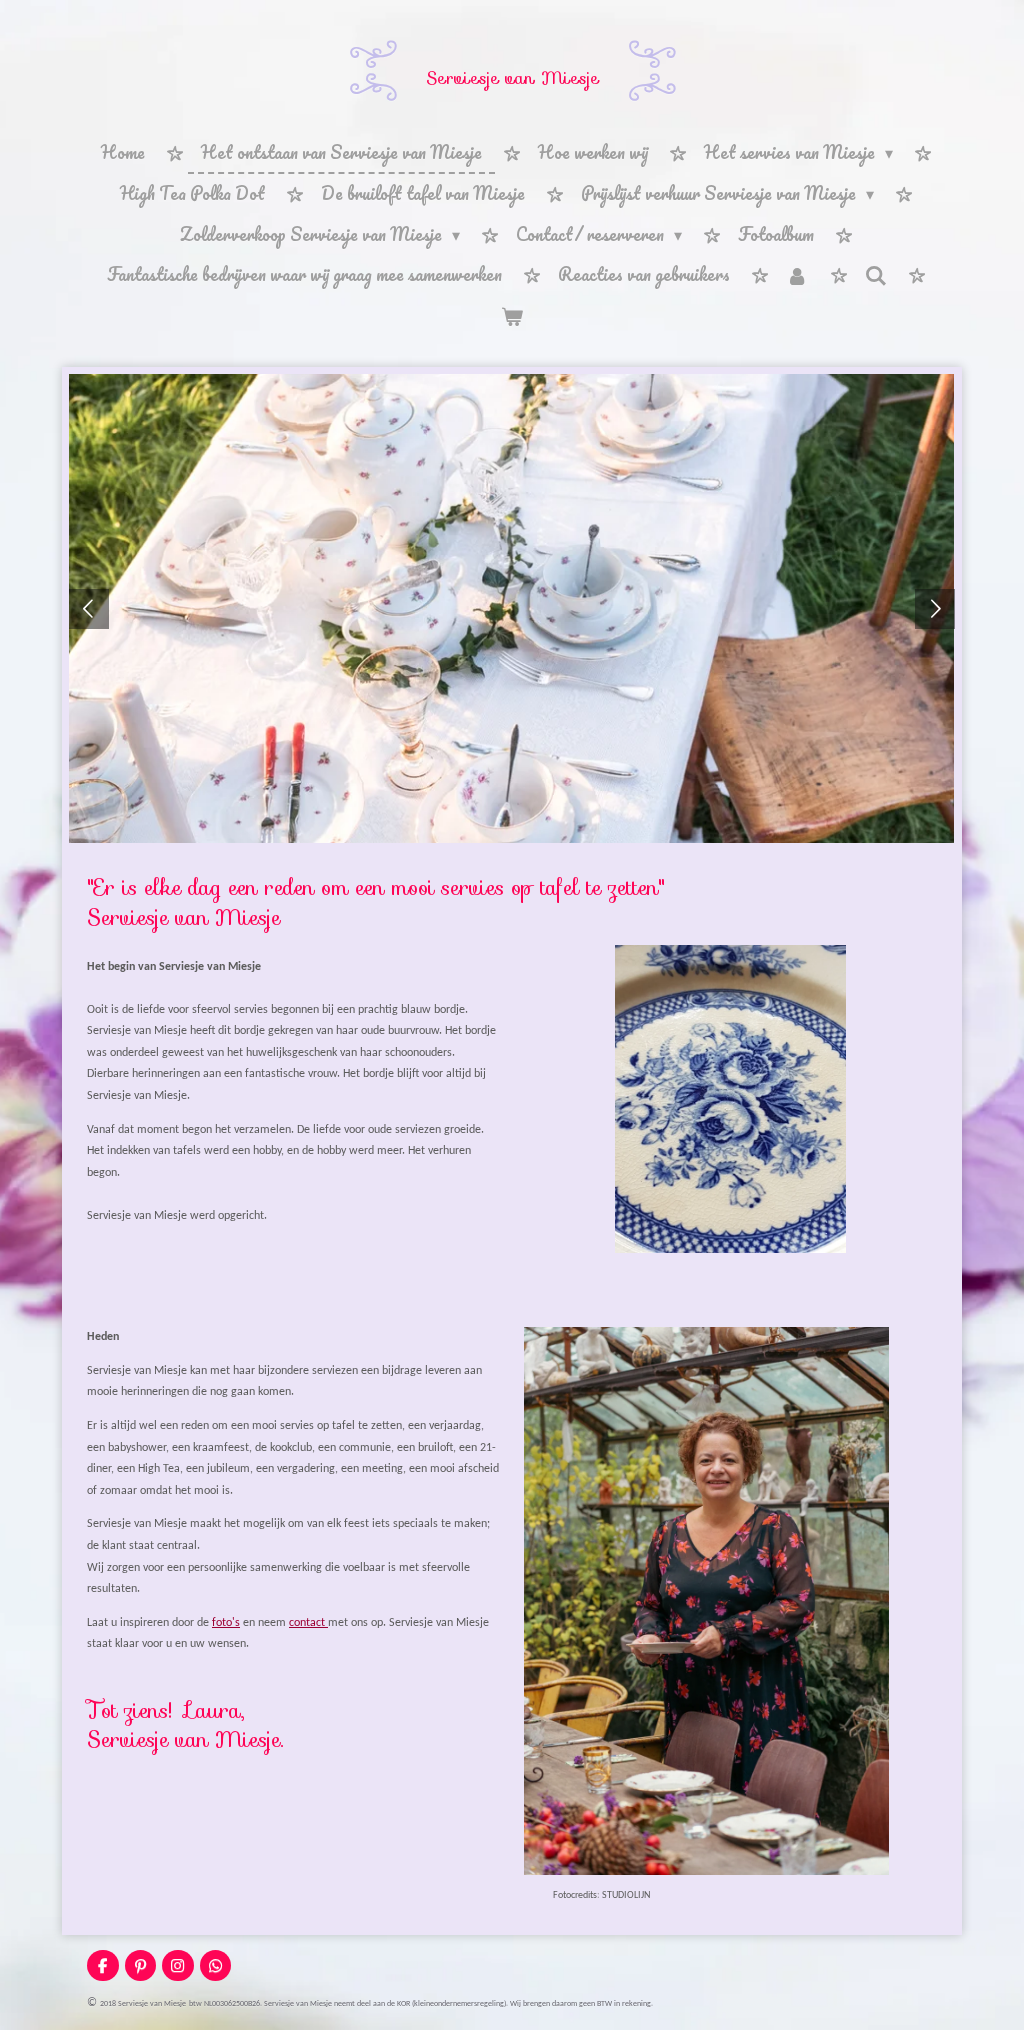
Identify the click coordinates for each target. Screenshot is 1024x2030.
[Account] (797, 275)
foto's (226, 1623)
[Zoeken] (876, 275)
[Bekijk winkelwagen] (512, 316)
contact (308, 1623)
